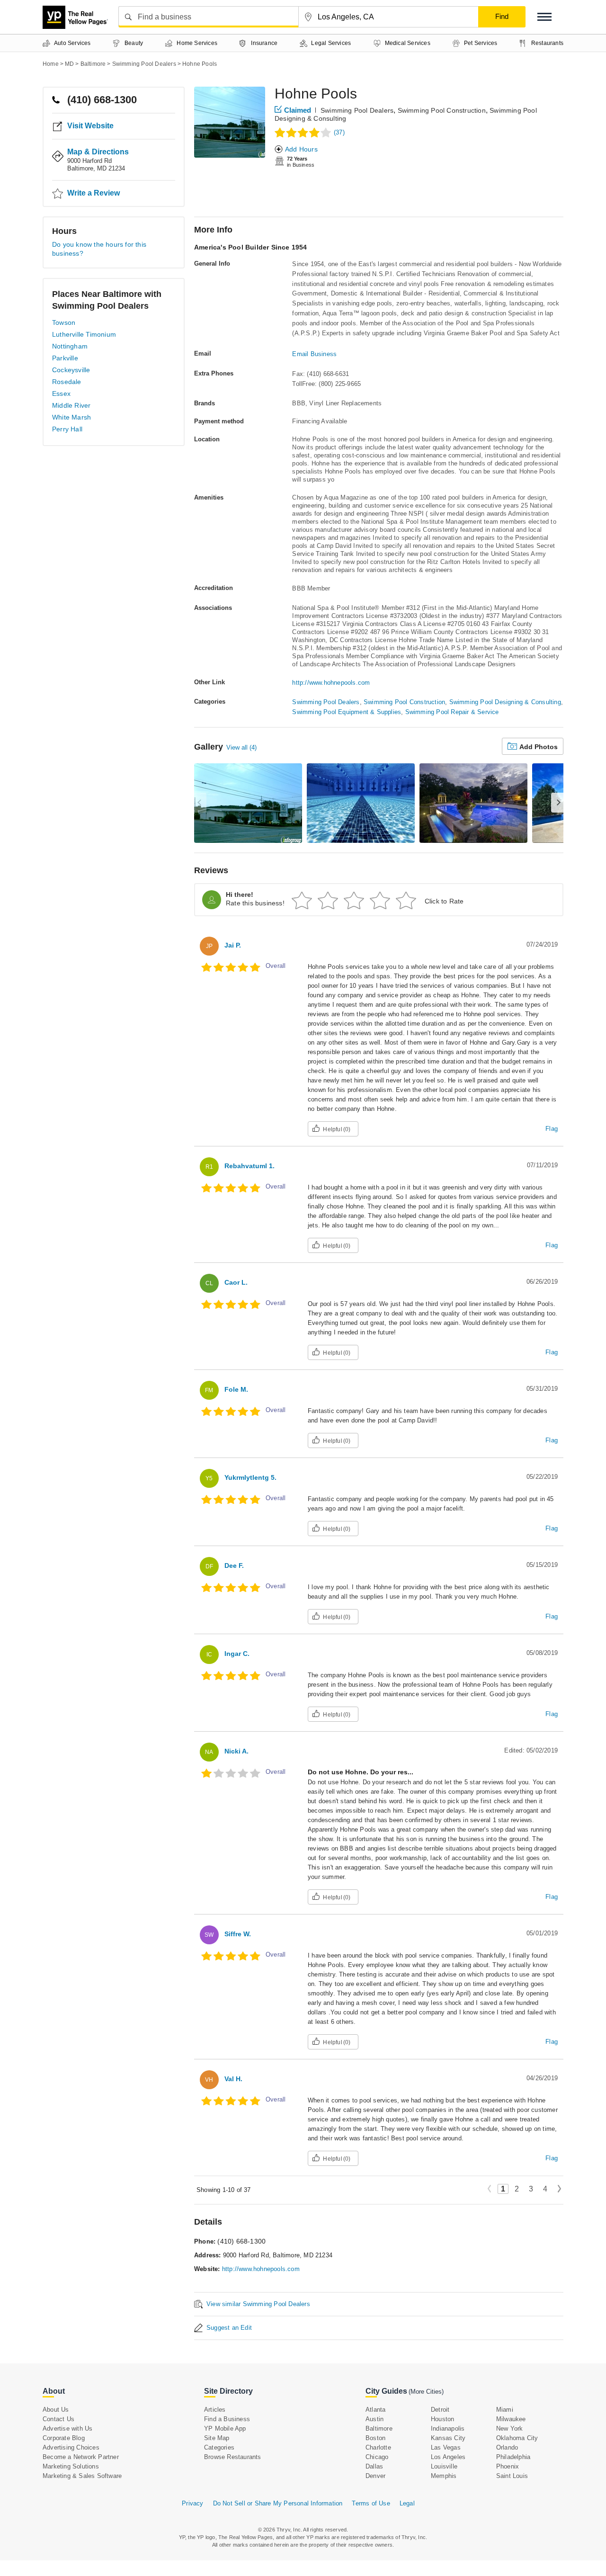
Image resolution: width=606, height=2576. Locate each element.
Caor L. (236, 1282)
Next (559, 2189)
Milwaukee (511, 2419)
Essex (61, 394)
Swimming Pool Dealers (357, 110)
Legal (407, 2503)
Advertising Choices (71, 2447)
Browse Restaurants (233, 2457)
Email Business (314, 354)
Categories (219, 2447)
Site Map (217, 2438)
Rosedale (67, 382)
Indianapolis (448, 2428)
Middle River (71, 405)
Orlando (507, 2447)
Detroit (440, 2410)
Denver (375, 2476)
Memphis (444, 2476)
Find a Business (227, 2419)
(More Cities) (426, 2392)
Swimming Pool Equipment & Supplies (347, 712)
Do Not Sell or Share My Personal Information (278, 2503)
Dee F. (234, 1565)
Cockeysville (71, 370)
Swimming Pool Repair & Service (452, 712)
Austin (374, 2419)
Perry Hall (67, 429)
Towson (64, 322)
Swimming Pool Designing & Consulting (505, 702)
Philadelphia (513, 2457)
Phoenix (508, 2466)
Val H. (233, 2079)
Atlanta (375, 2410)
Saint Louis (512, 2476)
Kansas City (448, 2438)
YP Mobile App (225, 2428)
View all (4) (241, 747)
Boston (375, 2438)
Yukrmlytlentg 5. (250, 1477)
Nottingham (70, 346)
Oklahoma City (517, 2438)
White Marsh (71, 417)
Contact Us (58, 2419)
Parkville (65, 358)
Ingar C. (237, 1654)
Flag (552, 1129)
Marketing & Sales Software (82, 2476)
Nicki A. (236, 1751)
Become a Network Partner (81, 2457)
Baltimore (379, 2428)
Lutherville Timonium (84, 334)
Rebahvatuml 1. (250, 1166)
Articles (215, 2410)
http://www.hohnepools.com (331, 683)
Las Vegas (446, 2447)
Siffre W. (238, 1934)
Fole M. (236, 1389)
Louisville (444, 2466)
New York (510, 2428)
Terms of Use (371, 2503)
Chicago (377, 2457)
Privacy (192, 2503)
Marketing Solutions (71, 2466)
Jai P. (233, 945)
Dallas (374, 2466)
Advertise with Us (67, 2428)
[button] (544, 17)
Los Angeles (448, 2457)
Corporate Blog (64, 2438)
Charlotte (378, 2447)
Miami (505, 2410)
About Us (56, 2410)
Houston (442, 2419)
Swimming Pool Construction (442, 110)
